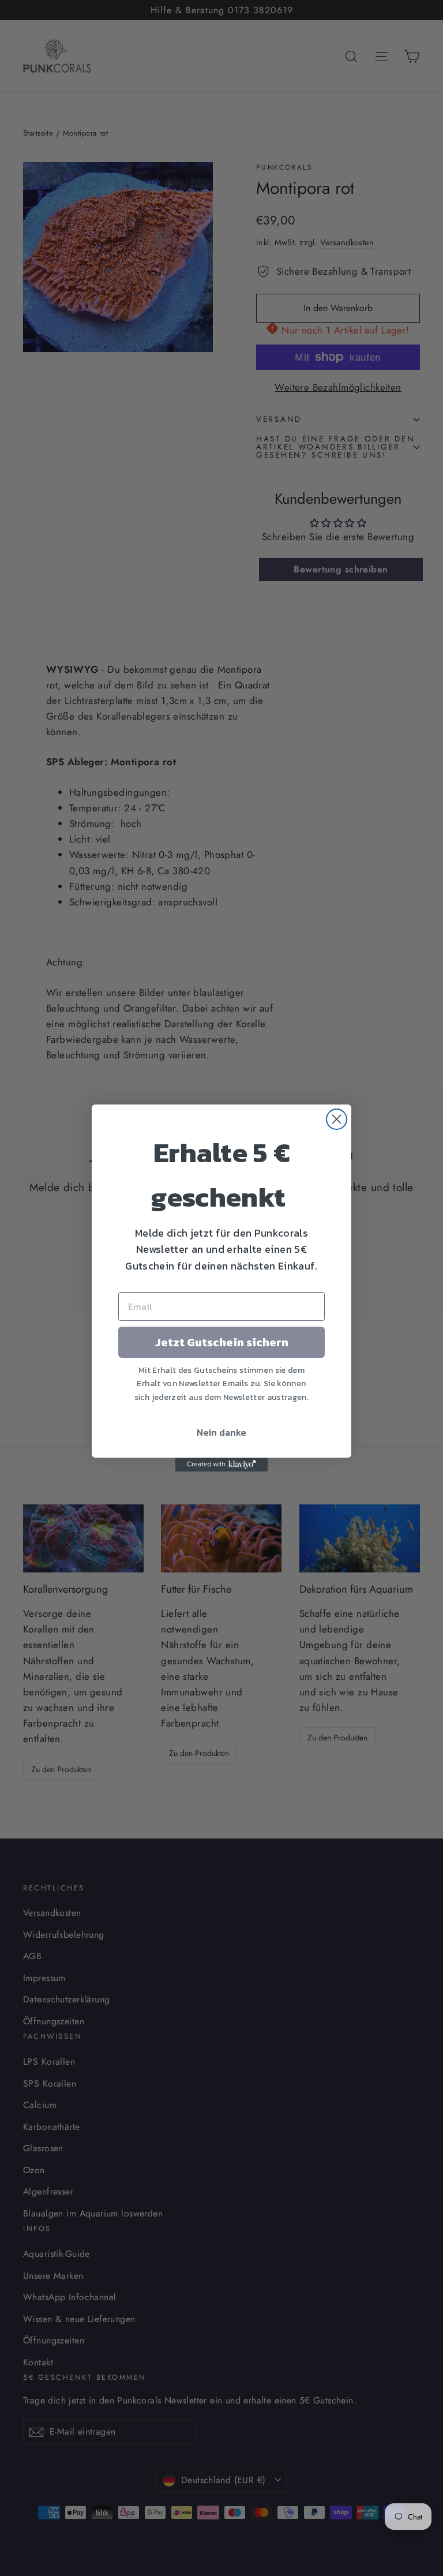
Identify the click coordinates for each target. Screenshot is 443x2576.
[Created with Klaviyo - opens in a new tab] (221, 1465)
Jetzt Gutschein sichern (222, 1342)
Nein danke (221, 1432)
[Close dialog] (337, 1119)
